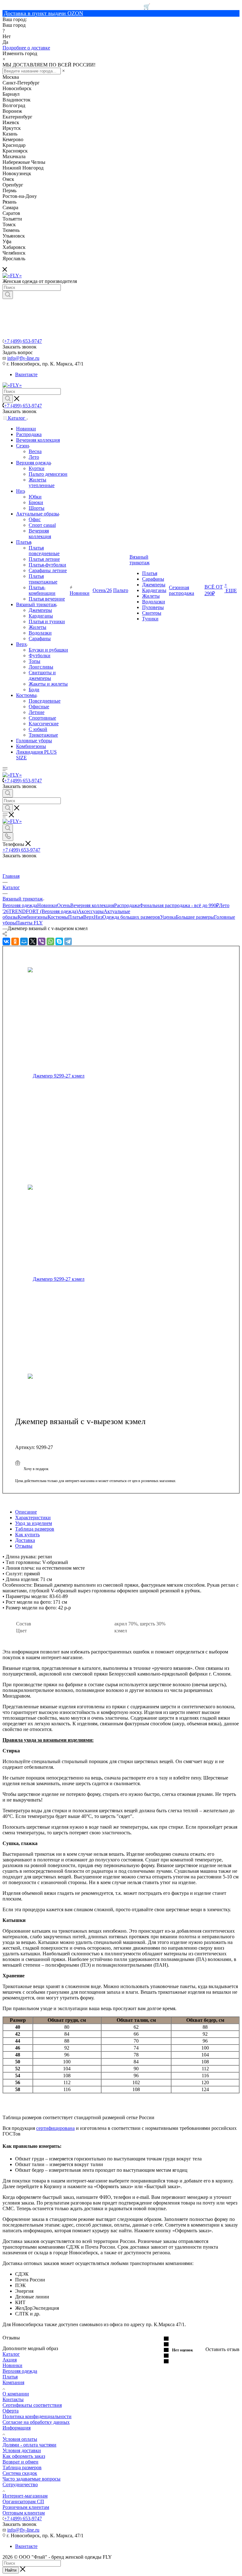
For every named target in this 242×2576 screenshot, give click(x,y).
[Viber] (42, 941)
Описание (26, 1512)
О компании (16, 2394)
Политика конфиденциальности (37, 2416)
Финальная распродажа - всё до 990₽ (179, 905)
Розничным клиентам (26, 2507)
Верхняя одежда (20, 905)
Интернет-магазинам (25, 2496)
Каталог (11, 2354)
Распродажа (127, 905)
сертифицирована (55, 2128)
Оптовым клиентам (24, 2513)
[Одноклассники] (15, 941)
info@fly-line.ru (23, 358)
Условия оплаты (20, 2439)
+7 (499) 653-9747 (23, 341)
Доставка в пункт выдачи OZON (43, 13)
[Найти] (8, 295)
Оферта (11, 2411)
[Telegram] (68, 941)
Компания (13, 2382)
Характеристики (33, 1518)
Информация (17, 2428)
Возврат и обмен (20, 2462)
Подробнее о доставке (26, 48)
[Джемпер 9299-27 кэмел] (74, 1076)
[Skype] (59, 941)
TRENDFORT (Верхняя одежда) (43, 911)
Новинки (47, 905)
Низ (98, 917)
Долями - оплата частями (29, 2445)
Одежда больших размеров (131, 917)
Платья (76, 917)
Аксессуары (91, 911)
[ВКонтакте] (6, 941)
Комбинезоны (33, 917)
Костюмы (58, 917)
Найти (11, 2570)
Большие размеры (195, 917)
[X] (33, 941)
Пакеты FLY (29, 923)
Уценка (168, 917)
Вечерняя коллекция (92, 905)
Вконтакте (26, 374)
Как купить (27, 1535)
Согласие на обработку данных (36, 2422)
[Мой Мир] (24, 941)
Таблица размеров (35, 1529)
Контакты (13, 2399)
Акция (10, 2360)
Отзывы (24, 1546)
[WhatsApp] (50, 941)
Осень (64, 905)
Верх (89, 917)
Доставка (25, 1540)
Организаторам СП (23, 2501)
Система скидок (20, 2473)
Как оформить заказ (24, 2456)
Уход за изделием (34, 1523)
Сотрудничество (20, 2484)
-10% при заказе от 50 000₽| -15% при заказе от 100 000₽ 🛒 (76, 7)
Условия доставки (22, 2450)
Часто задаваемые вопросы (32, 2479)
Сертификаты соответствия (32, 2405)
